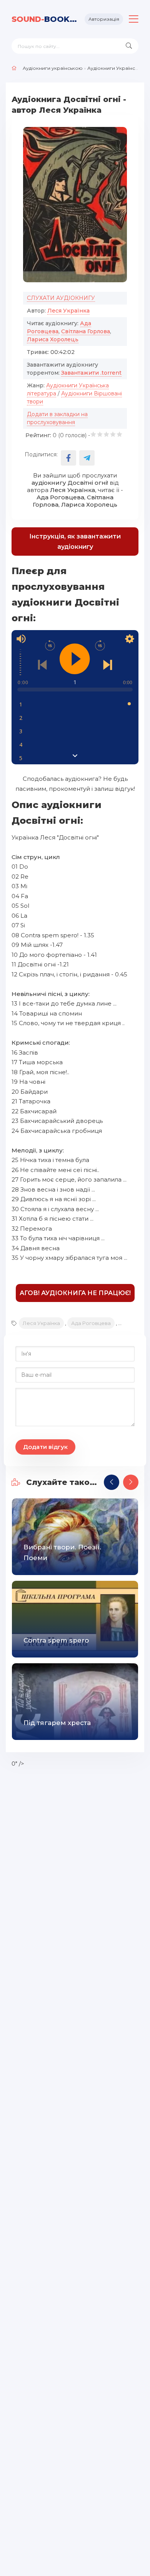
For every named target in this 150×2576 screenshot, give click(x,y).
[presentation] (112, 1482)
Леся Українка (68, 311)
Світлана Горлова (86, 331)
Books (45, 19)
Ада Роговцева (91, 1323)
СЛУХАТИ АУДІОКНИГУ (61, 298)
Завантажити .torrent (91, 373)
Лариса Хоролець (53, 339)
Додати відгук (45, 1447)
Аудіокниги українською (53, 68)
